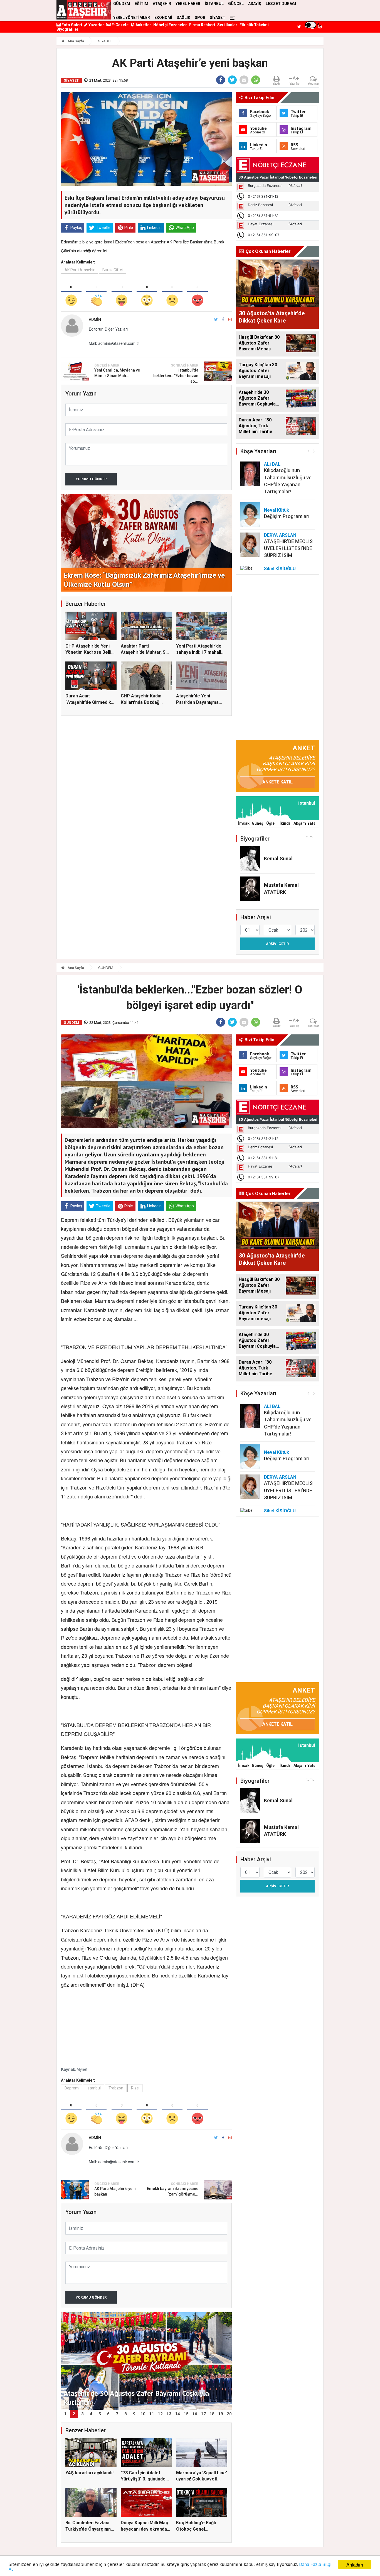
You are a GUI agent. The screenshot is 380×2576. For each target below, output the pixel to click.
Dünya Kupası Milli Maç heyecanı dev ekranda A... (144, 2529)
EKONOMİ (163, 18)
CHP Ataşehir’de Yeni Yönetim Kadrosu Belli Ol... (88, 652)
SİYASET (218, 18)
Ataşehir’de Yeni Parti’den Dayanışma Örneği (197, 702)
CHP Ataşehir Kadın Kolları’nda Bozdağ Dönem (141, 702)
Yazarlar (96, 25)
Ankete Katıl (277, 782)
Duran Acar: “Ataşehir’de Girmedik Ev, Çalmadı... (88, 702)
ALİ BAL (272, 464)
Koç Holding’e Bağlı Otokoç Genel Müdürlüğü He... (196, 2529)
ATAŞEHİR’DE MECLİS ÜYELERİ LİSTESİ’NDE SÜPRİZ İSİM (288, 548)
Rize (135, 2088)
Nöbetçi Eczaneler (170, 25)
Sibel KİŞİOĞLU (280, 569)
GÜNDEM (106, 968)
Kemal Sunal (278, 859)
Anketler (143, 25)
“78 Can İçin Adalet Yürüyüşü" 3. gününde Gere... (143, 2479)
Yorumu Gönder (91, 479)
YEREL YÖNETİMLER (132, 18)
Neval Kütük (277, 510)
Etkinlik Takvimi (254, 25)
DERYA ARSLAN (280, 535)
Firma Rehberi (202, 25)
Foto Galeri (71, 25)
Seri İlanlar (227, 25)
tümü (311, 837)
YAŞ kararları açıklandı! (89, 2473)
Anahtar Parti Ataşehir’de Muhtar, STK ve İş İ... (146, 652)
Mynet (82, 2069)
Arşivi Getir (277, 944)
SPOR (200, 18)
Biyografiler (67, 29)
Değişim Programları (287, 516)
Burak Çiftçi (113, 270)
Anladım (355, 2564)
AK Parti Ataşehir (80, 270)
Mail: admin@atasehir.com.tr (114, 343)
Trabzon (116, 2088)
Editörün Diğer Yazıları (108, 329)
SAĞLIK (183, 18)
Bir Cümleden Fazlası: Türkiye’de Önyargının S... (88, 2529)
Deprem (72, 2088)
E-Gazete (120, 25)
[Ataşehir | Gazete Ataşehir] (84, 10)
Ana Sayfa (75, 41)
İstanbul (94, 2088)
